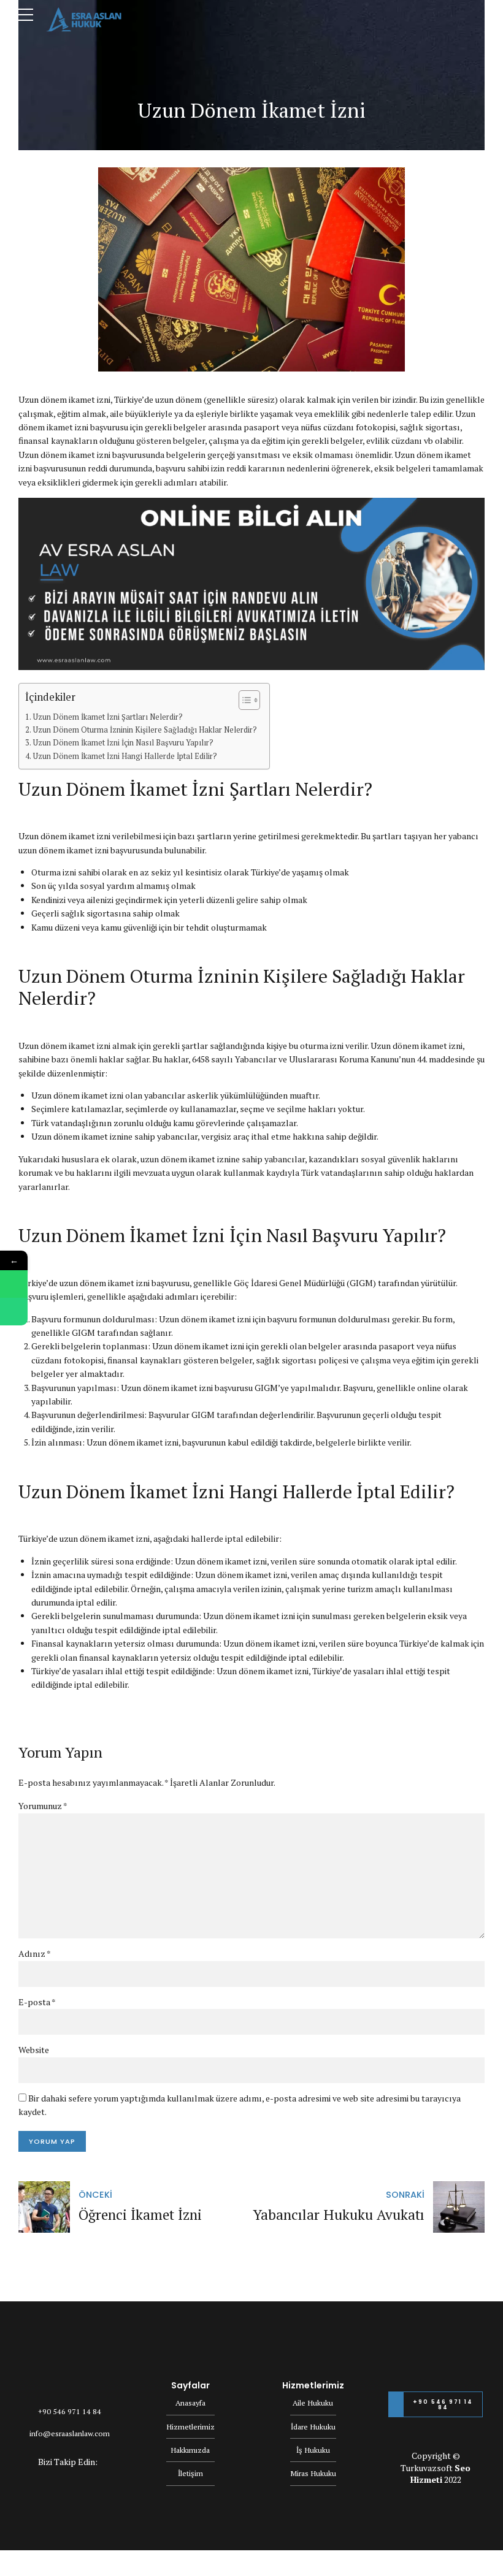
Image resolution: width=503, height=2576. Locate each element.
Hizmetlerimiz (190, 2427)
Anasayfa (190, 2403)
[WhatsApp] (14, 1284)
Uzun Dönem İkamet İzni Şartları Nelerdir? (108, 717)
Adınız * (35, 1953)
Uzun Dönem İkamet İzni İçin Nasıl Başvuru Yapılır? (123, 743)
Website (34, 2050)
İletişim (190, 2473)
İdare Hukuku (313, 2427)
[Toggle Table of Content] (243, 700)
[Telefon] (14, 1312)
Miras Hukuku (313, 2473)
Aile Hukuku (313, 2403)
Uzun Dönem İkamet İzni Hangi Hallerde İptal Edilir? (125, 756)
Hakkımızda (190, 2450)
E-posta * (37, 2002)
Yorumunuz (43, 1806)
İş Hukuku (313, 2450)
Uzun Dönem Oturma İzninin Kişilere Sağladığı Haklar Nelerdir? (145, 730)
